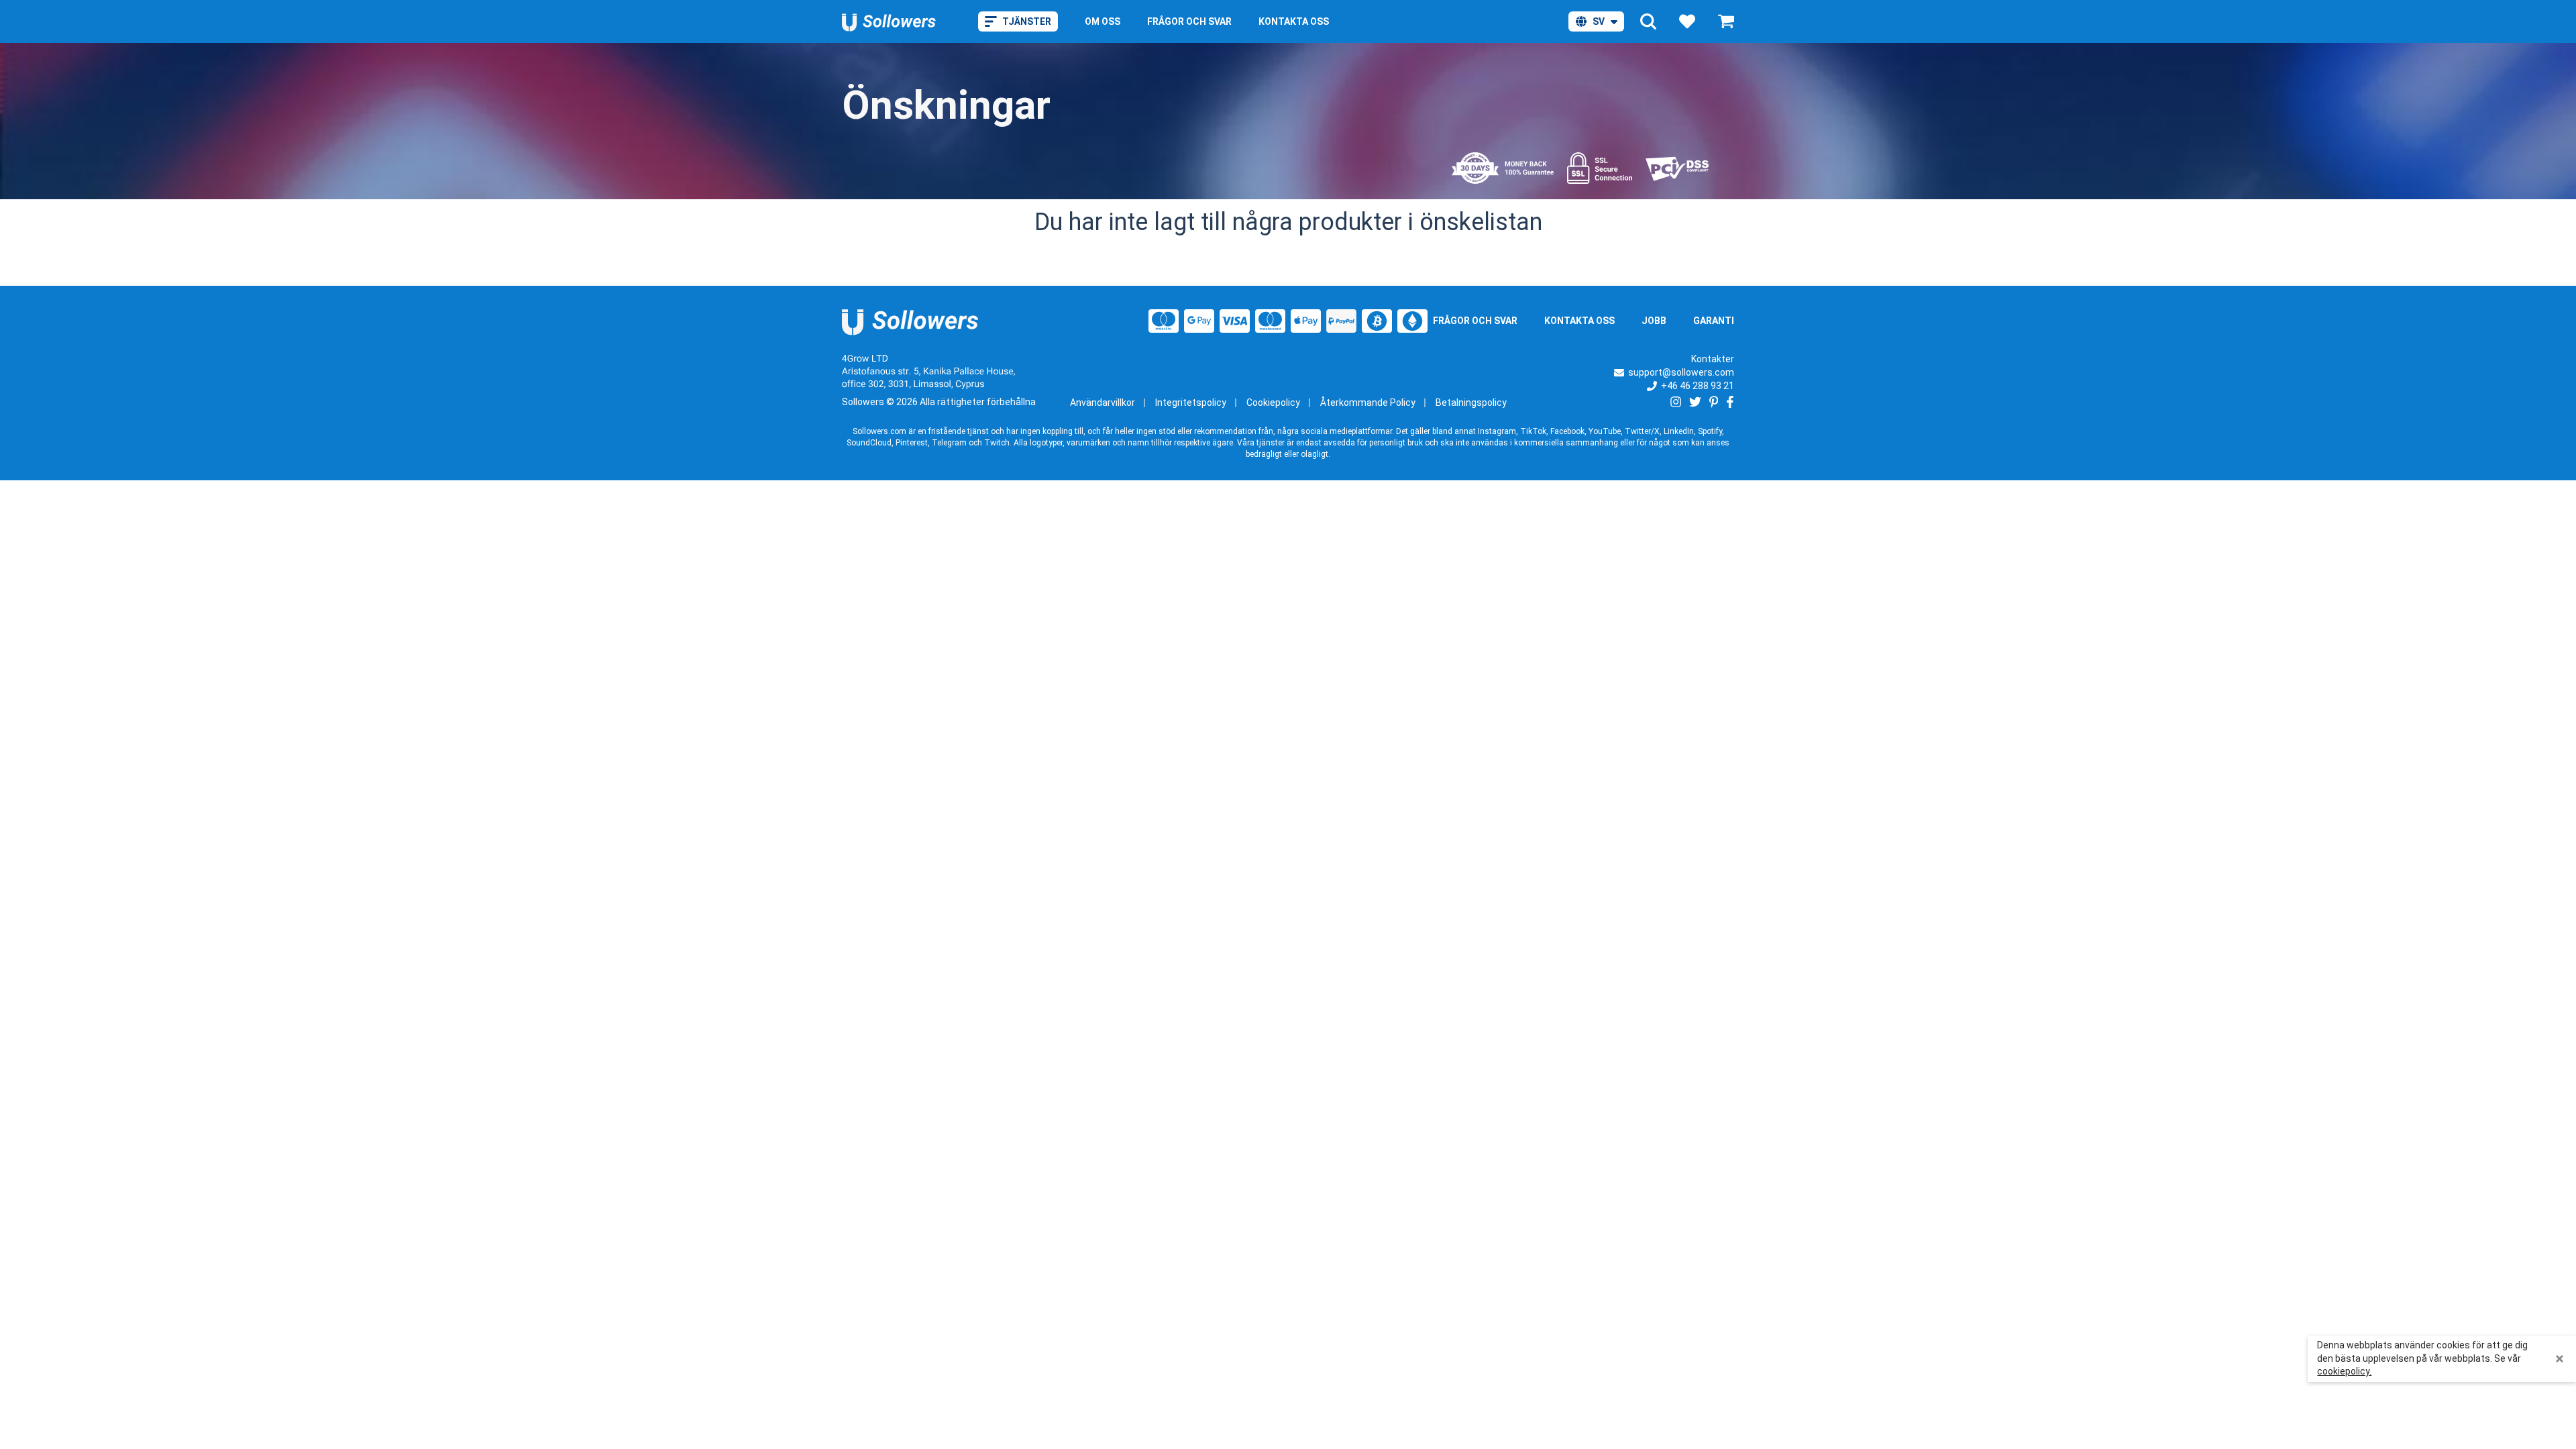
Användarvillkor (1103, 402)
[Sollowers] (911, 321)
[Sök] (1648, 21)
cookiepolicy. (2344, 1371)
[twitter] (1695, 402)
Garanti (1714, 321)
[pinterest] (1714, 402)
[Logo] (889, 21)
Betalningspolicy (1471, 402)
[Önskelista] (1687, 21)
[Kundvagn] (1726, 21)
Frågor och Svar (1189, 21)
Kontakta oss (1579, 321)
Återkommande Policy (1368, 402)
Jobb (1654, 321)
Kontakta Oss (1294, 21)
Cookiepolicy (1273, 402)
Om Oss (1103, 21)
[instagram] (1676, 402)
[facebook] (1730, 402)
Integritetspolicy (1191, 402)
